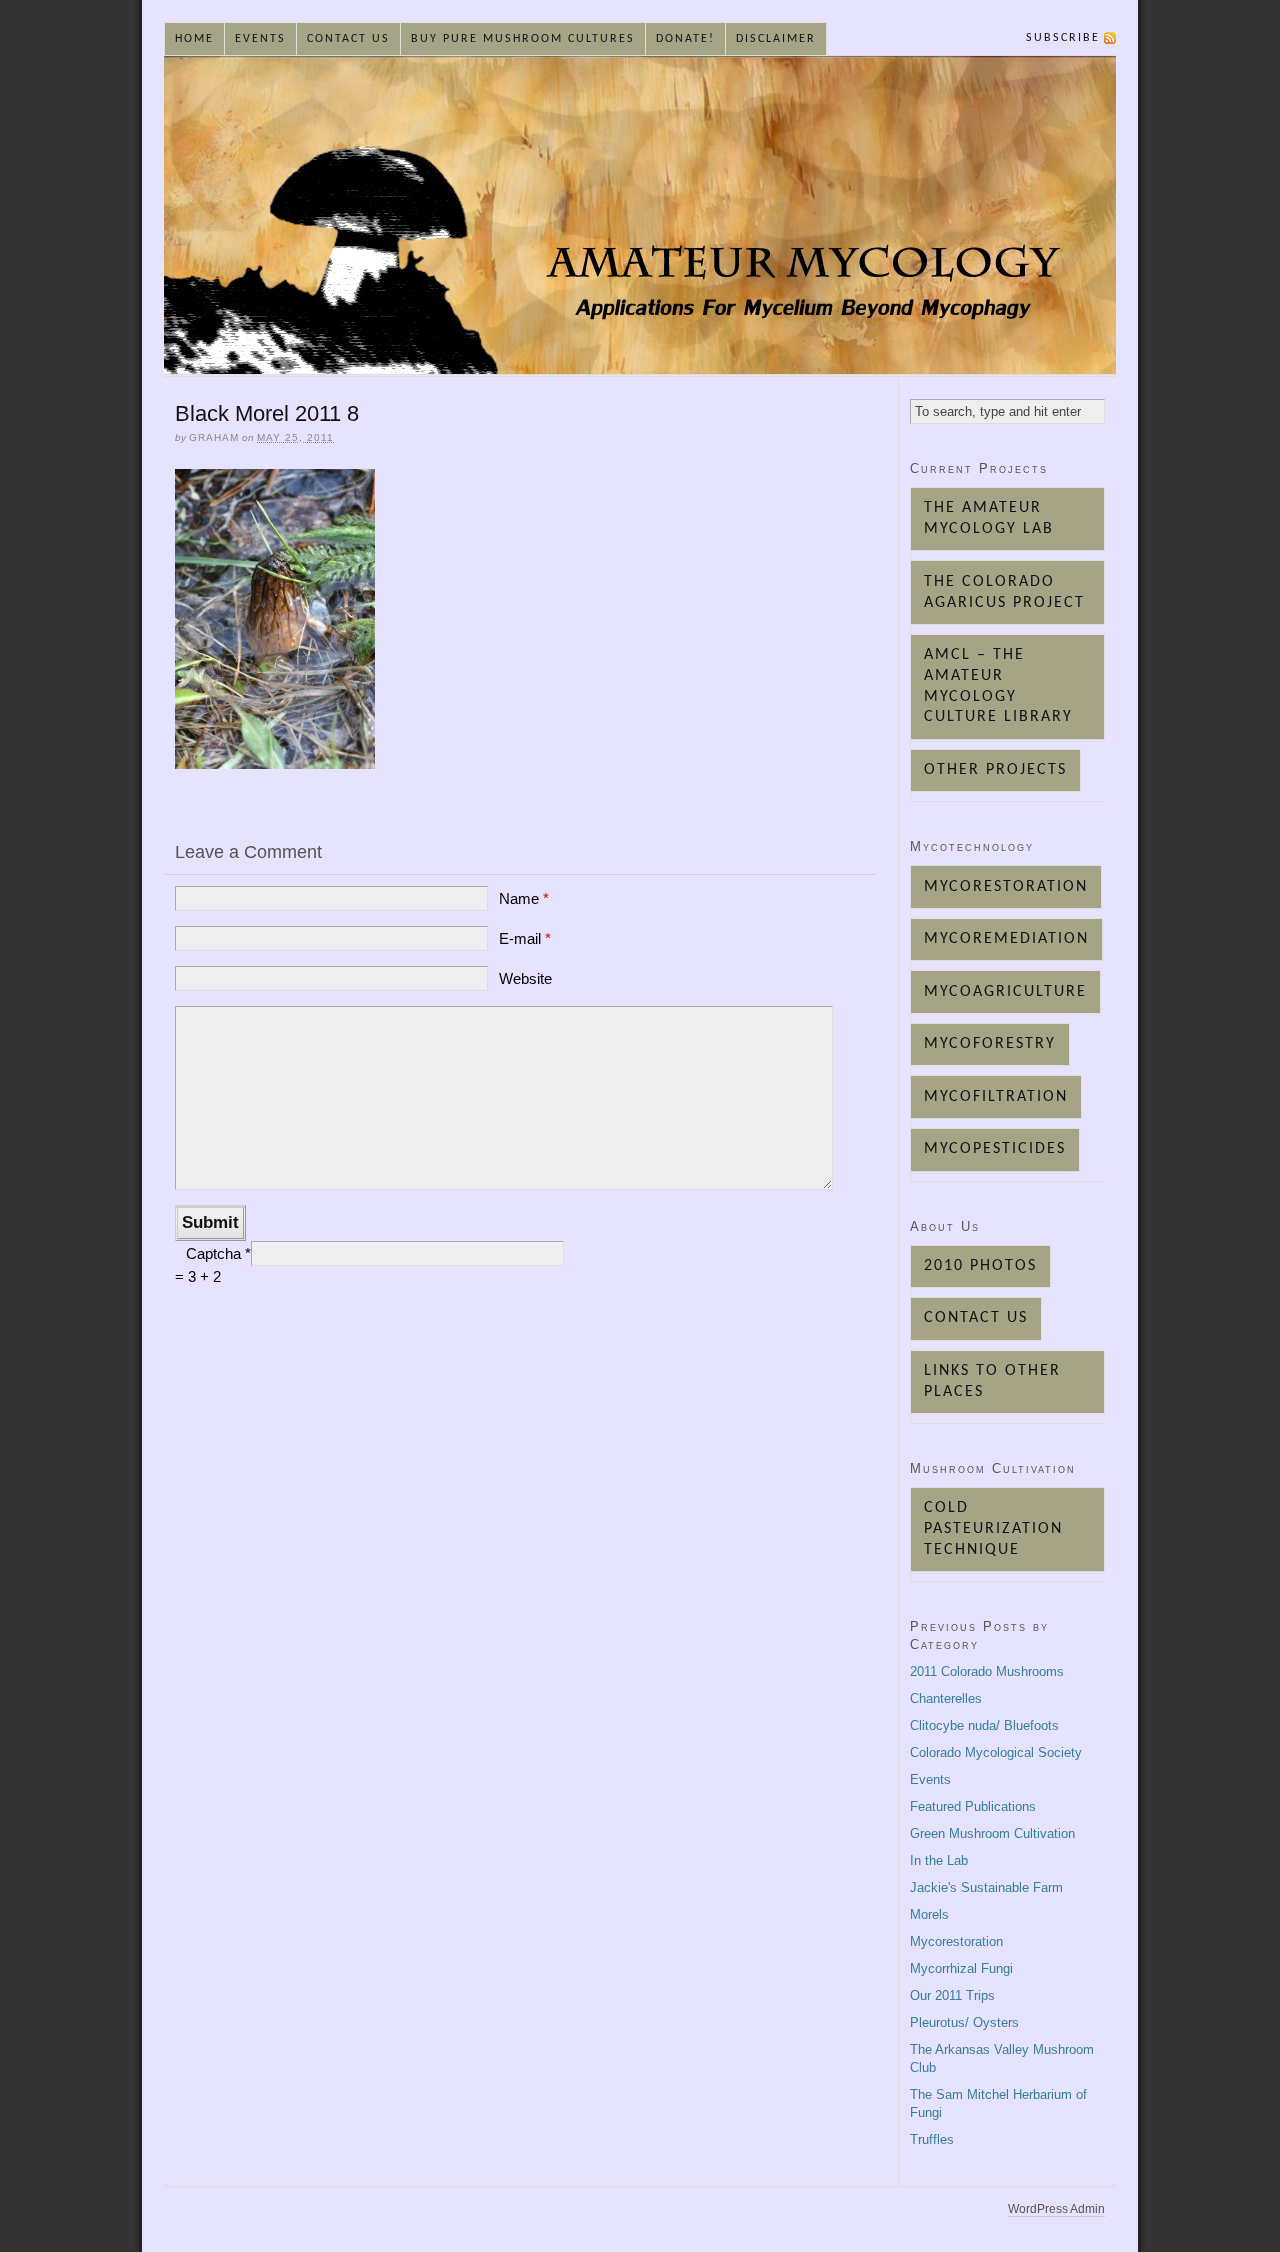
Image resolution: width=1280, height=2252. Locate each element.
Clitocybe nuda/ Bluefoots (984, 1725)
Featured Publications (973, 1806)
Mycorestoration (1006, 887)
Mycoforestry (990, 1044)
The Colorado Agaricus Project (1004, 592)
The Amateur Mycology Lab (989, 518)
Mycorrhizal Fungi (961, 1968)
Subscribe (1063, 38)
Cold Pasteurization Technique (993, 1529)
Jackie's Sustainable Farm (986, 1887)
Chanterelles (946, 1698)
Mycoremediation (1006, 939)
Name (524, 898)
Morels (929, 1914)
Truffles (932, 2139)
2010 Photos (980, 1266)
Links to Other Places (992, 1381)
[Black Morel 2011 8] (275, 763)
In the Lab (939, 1860)
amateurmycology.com (640, 215)
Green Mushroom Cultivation (992, 1833)
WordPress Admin (1056, 2209)
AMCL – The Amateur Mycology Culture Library (998, 686)
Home (194, 39)
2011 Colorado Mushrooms (987, 1671)
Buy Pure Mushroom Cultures (523, 39)
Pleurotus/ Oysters (964, 2022)
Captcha (215, 1253)
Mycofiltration (996, 1097)
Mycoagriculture (1005, 992)
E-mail (525, 938)
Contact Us (348, 39)
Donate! (685, 39)
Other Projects (995, 770)
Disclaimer (776, 39)
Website (525, 978)
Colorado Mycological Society (996, 1752)
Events (260, 39)
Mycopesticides (995, 1149)
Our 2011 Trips (952, 1995)
